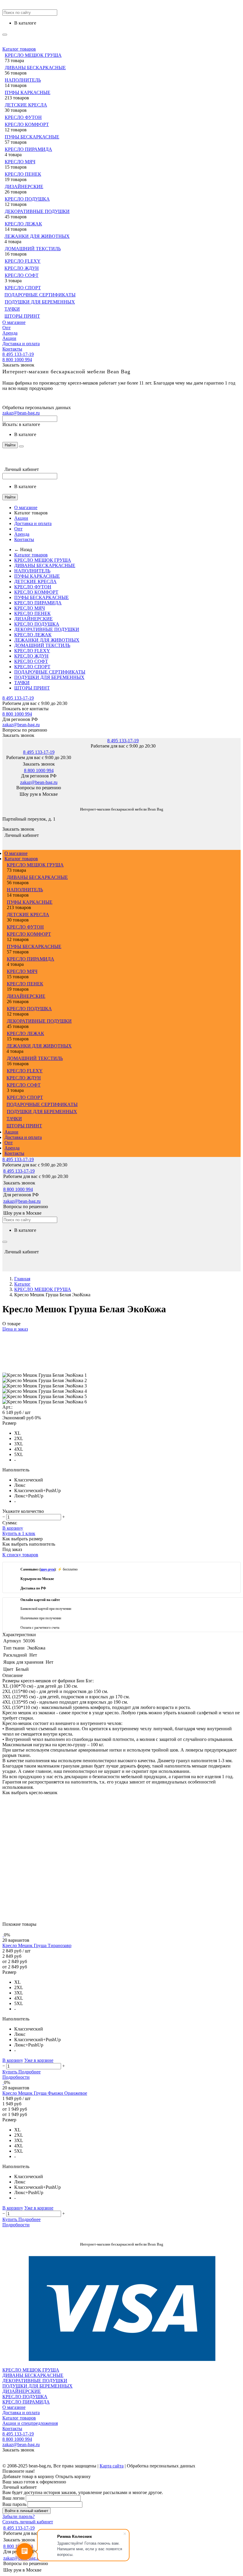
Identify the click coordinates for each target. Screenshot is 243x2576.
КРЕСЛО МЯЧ (20, 162)
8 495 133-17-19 (18, 354)
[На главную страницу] (3, 800)
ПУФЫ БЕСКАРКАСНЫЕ (32, 137)
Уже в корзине (39, 2060)
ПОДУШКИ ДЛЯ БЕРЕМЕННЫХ (40, 302)
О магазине (14, 322)
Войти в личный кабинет (27, 2511)
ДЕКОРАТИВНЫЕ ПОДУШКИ (37, 211)
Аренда (10, 333)
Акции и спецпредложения (30, 2423)
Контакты (12, 349)
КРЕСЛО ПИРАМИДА (28, 149)
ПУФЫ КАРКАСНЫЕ (28, 92)
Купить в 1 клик (19, 1533)
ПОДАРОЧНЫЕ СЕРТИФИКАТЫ (40, 295)
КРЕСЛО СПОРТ (23, 288)
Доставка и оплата (21, 344)
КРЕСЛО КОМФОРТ (27, 124)
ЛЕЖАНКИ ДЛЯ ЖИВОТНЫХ (37, 236)
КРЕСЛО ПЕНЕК (23, 174)
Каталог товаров (19, 49)
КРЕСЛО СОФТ (22, 275)
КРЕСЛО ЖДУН (22, 268)
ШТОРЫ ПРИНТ (22, 316)
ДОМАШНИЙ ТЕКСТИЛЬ (33, 249)
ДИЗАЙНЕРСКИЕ (24, 187)
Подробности (16, 2077)
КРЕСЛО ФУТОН (23, 117)
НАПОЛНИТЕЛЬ (23, 80)
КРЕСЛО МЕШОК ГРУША (33, 55)
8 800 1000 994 (17, 360)
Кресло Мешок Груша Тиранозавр (37, 1945)
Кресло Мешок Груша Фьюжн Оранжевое (45, 2093)
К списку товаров (20, 1555)
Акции (9, 338)
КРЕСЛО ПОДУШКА (27, 199)
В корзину (13, 1528)
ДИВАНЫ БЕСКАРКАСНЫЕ (35, 68)
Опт (7, 328)
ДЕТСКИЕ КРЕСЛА (26, 105)
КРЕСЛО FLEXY (23, 261)
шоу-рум (48, 1569)
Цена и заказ (15, 1329)
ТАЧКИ (12, 309)
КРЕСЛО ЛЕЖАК (23, 224)
